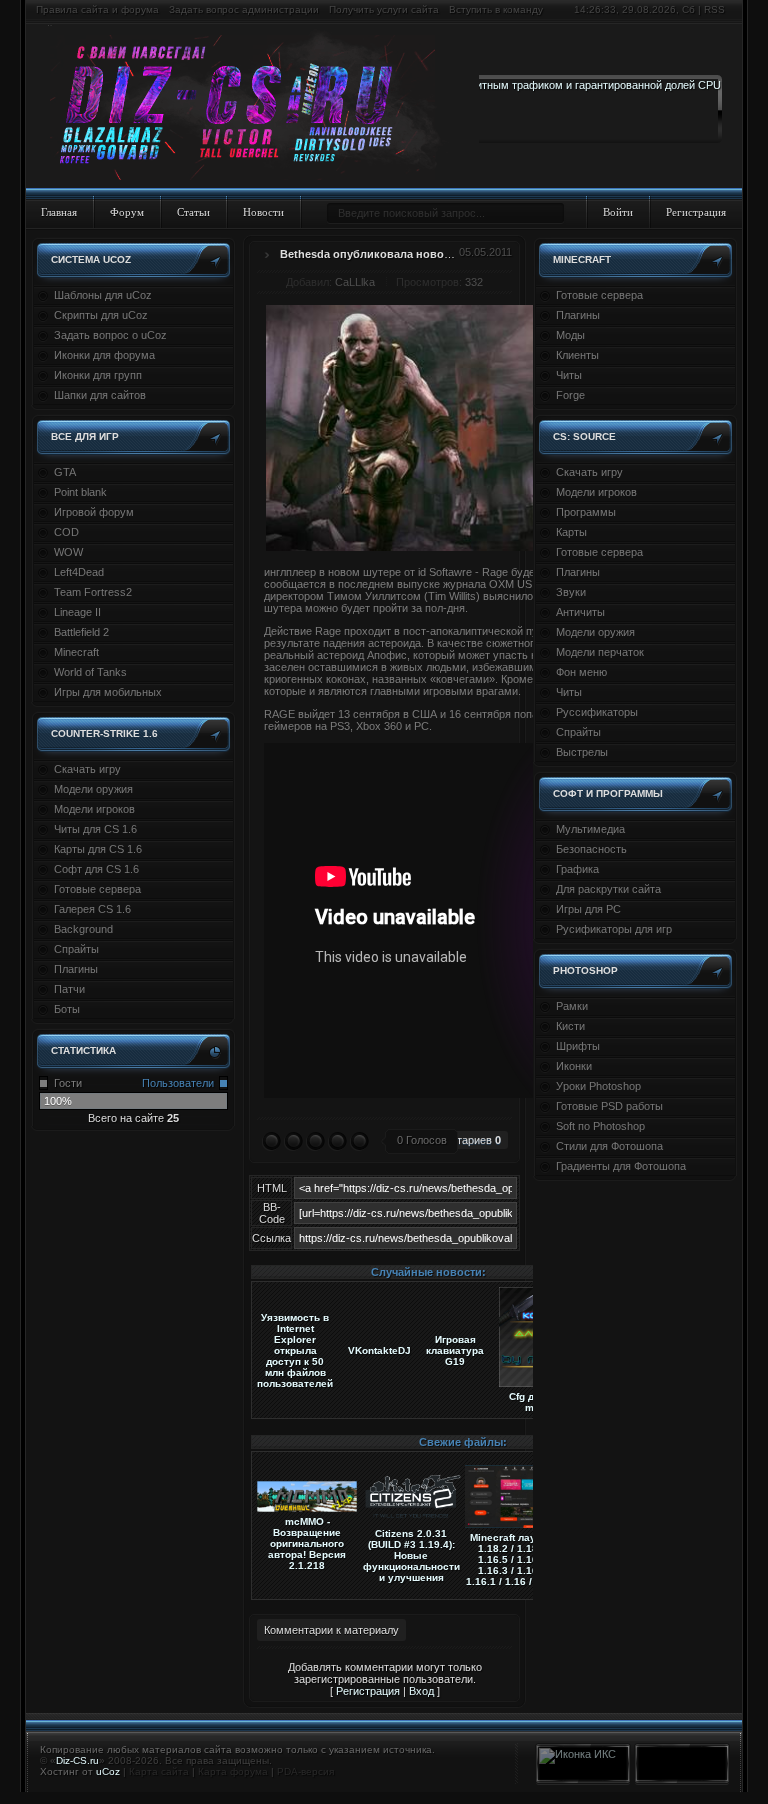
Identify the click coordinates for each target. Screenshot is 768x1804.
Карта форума (233, 1771)
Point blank (80, 492)
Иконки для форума (104, 355)
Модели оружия (93, 789)
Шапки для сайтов (100, 395)
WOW (68, 552)
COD (66, 532)
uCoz (108, 1771)
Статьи (193, 212)
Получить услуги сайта (384, 9)
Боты (67, 1009)
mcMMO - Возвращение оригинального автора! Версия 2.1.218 (307, 1543)
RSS (714, 9)
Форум (127, 212)
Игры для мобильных (108, 692)
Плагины (76, 969)
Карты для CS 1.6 (98, 849)
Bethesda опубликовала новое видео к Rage (403, 254)
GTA (65, 472)
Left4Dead (79, 572)
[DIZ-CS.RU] (252, 108)
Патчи (69, 989)
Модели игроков (94, 809)
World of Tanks (90, 672)
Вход (421, 1691)
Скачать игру (87, 769)
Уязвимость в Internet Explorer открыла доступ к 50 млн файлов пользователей (295, 1350)
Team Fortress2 (93, 592)
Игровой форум (94, 512)
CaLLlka (355, 282)
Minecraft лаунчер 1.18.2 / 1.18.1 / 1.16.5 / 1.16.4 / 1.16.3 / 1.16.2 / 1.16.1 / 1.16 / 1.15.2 (515, 1559)
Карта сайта (159, 1771)
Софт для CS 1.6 (96, 869)
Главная (59, 212)
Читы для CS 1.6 (95, 829)
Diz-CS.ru (77, 1760)
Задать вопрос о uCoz (110, 335)
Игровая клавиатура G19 (455, 1350)
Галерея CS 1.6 (92, 909)
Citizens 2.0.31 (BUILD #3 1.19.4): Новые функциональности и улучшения (411, 1555)
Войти (618, 212)
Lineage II (77, 612)
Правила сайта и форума (97, 9)
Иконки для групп (98, 375)
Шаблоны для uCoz (103, 295)
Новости (263, 212)
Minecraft (76, 652)
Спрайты (76, 949)
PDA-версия (305, 1771)
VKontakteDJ (379, 1350)
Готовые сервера (97, 889)
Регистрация (696, 212)
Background (83, 929)
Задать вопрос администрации (244, 9)
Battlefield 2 (81, 632)
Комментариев (459, 1140)
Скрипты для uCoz (101, 315)
